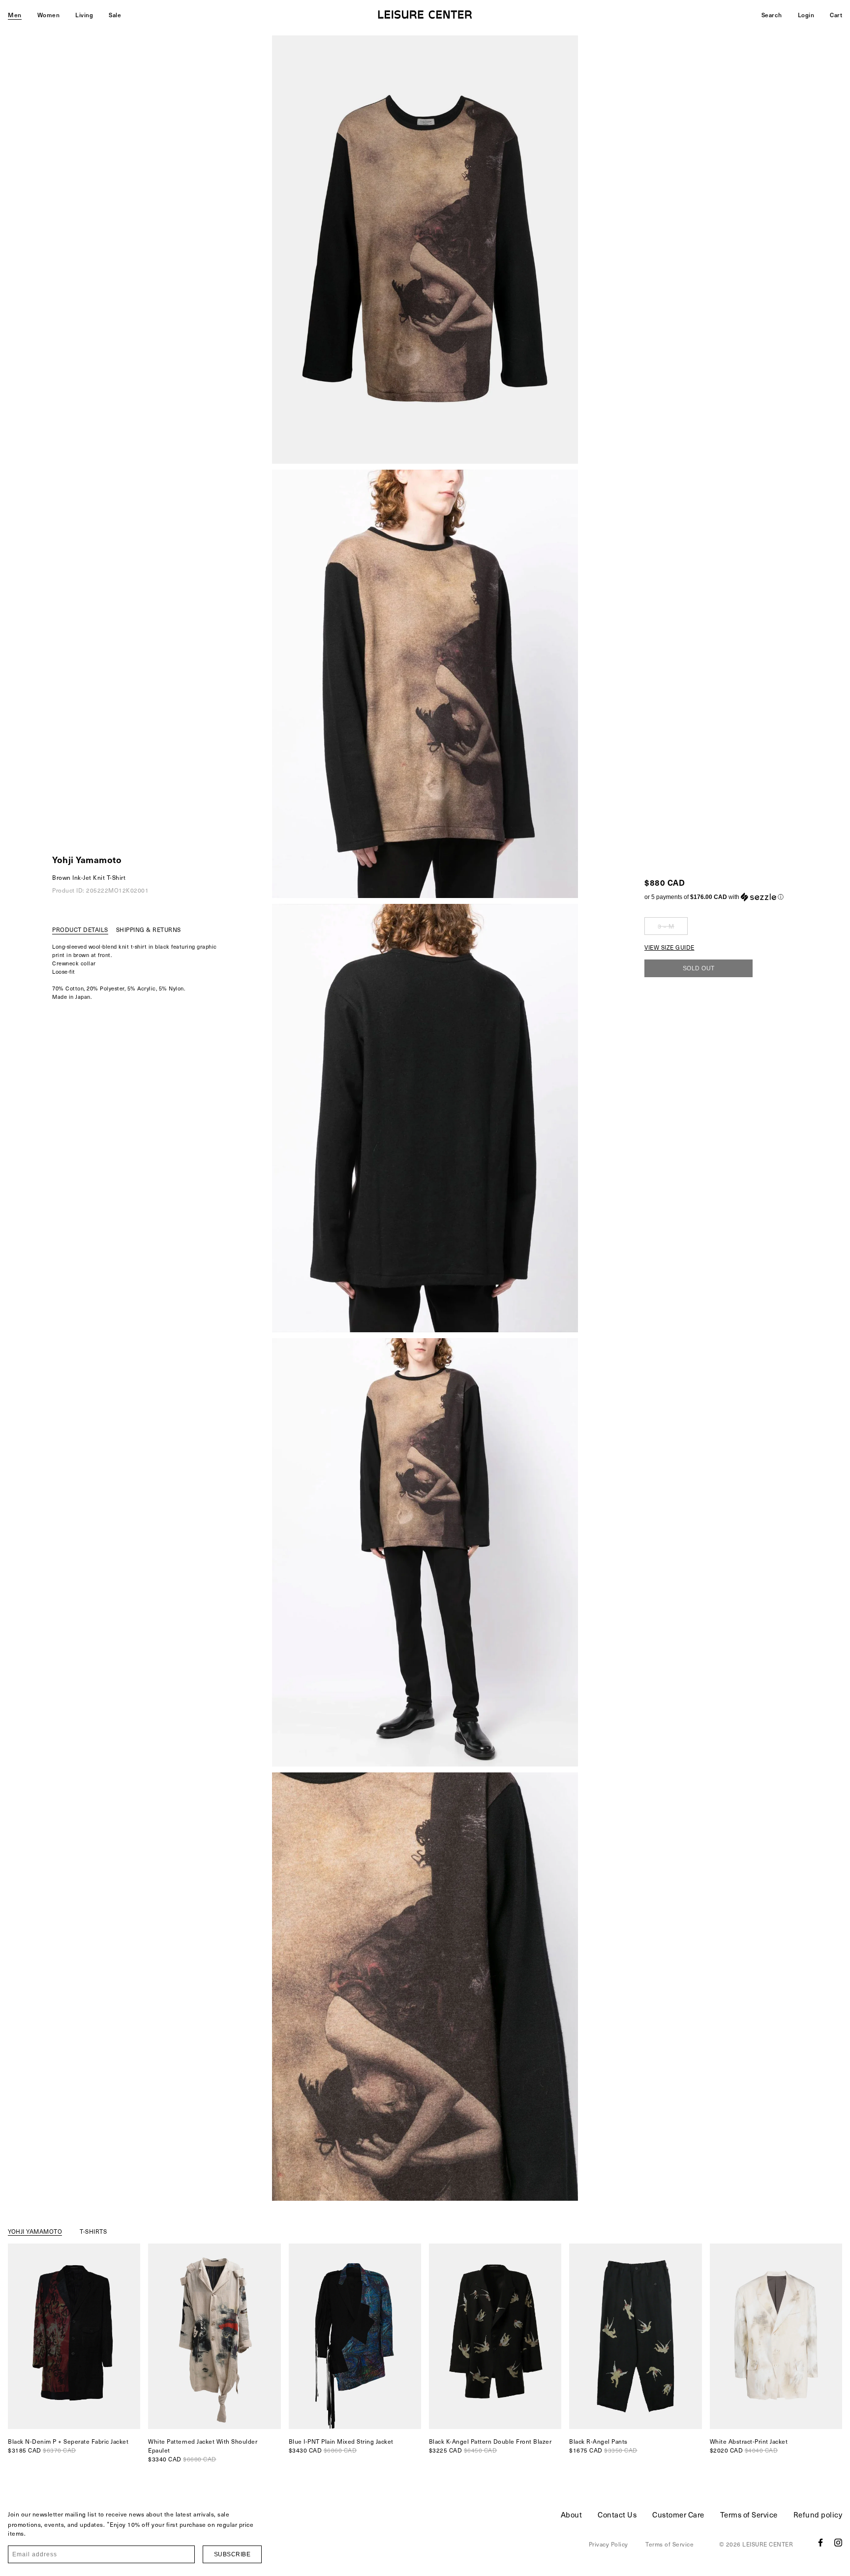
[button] (714, 897)
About (572, 2515)
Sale (115, 15)
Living (84, 15)
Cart (836, 15)
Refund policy (818, 2515)
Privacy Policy (608, 2544)
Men (15, 15)
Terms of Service (749, 2515)
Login (806, 15)
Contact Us (617, 2515)
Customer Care (678, 2515)
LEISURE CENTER (768, 2544)
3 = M (666, 926)
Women (49, 15)
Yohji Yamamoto (87, 859)
